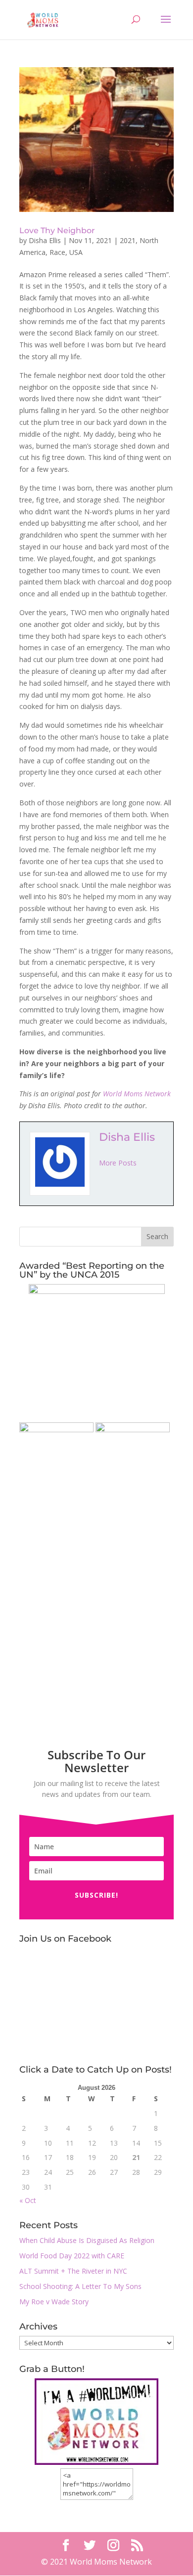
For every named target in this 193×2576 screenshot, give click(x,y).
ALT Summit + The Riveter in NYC (73, 2271)
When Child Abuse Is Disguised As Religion (87, 2240)
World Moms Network (137, 1094)
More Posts (118, 1163)
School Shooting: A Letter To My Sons (80, 2286)
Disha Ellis (45, 240)
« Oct (28, 2200)
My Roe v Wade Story (54, 2302)
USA (76, 252)
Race (57, 252)
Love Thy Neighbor (57, 230)
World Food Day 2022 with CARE (72, 2256)
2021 (128, 240)
